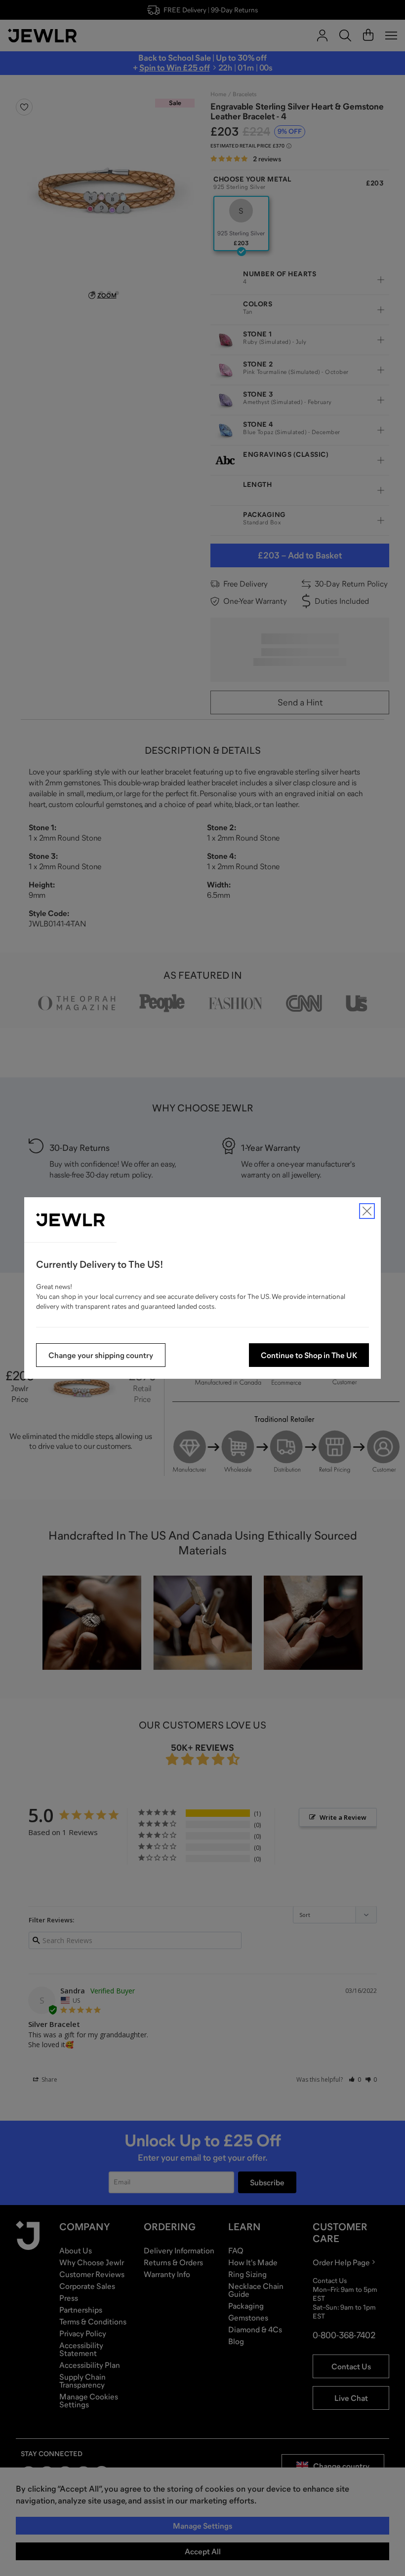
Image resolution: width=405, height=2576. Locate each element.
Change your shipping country (101, 1355)
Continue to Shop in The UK (309, 1355)
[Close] (367, 1211)
